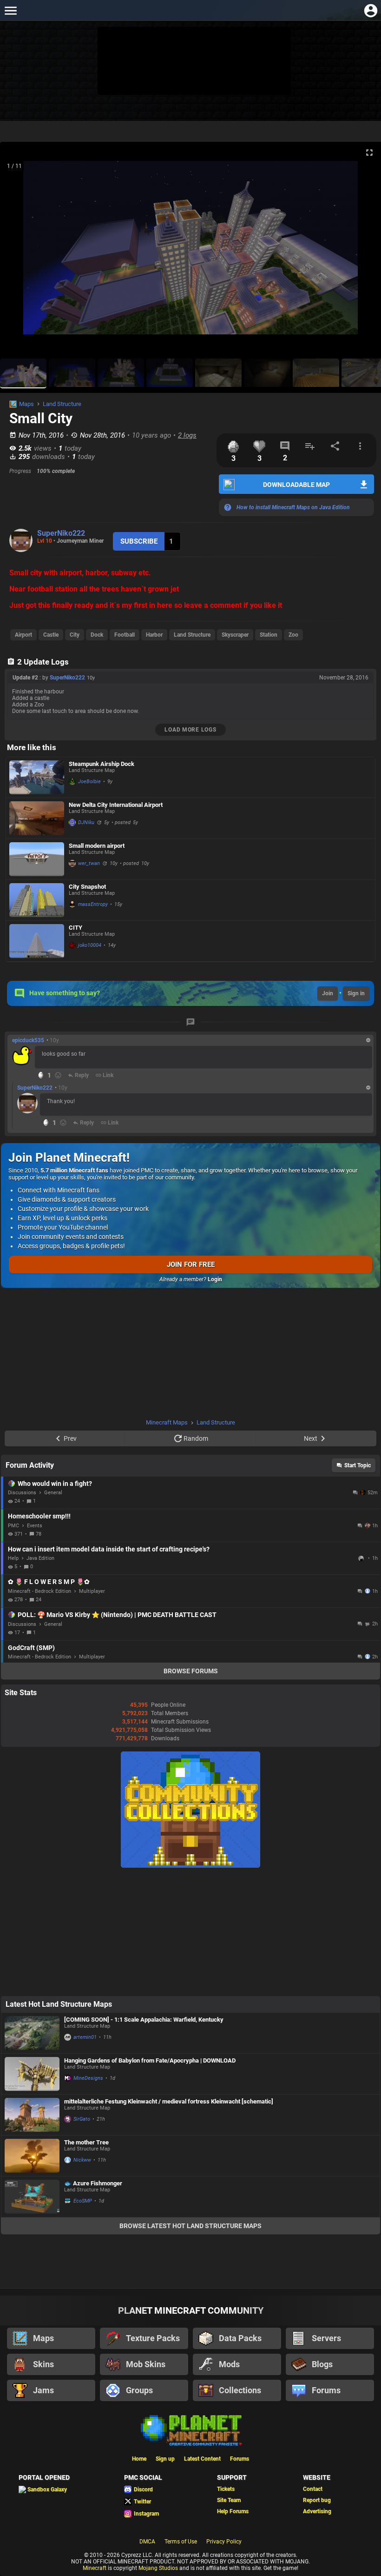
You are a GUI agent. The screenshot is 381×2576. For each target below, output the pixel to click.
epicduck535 (28, 1040)
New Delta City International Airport (116, 805)
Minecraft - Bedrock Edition (39, 1591)
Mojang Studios (158, 2568)
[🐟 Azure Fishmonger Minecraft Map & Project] (32, 2197)
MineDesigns (88, 2078)
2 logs (187, 435)
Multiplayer (92, 1591)
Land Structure (62, 404)
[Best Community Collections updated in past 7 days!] (190, 1866)
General (53, 1493)
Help (13, 1558)
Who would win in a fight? (55, 1484)
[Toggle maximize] (369, 153)
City (75, 635)
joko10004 (90, 945)
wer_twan (89, 863)
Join (328, 993)
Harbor (154, 635)
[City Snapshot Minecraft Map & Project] (37, 900)
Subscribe (139, 541)
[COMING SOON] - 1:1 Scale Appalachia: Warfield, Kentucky (144, 2020)
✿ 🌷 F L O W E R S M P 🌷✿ (49, 1582)
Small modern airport (97, 846)
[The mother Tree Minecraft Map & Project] (32, 2156)
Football (125, 635)
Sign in (356, 993)
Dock (97, 635)
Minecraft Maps (167, 1422)
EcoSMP (83, 2201)
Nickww (82, 2160)
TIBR (362, 1558)
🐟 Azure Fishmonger (93, 2183)
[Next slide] (362, 252)
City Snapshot (87, 887)
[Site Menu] (10, 10)
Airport (23, 635)
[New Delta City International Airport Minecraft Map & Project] (37, 818)
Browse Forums (191, 1671)
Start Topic (358, 1465)
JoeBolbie (89, 782)
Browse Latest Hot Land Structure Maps (190, 2226)
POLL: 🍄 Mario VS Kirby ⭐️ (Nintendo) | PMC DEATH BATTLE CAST (117, 1615)
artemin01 (85, 2037)
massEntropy (93, 904)
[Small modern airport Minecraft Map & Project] (37, 859)
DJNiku (86, 822)
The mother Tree (86, 2142)
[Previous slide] (19, 252)
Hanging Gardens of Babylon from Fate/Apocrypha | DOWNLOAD (150, 2060)
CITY (76, 928)
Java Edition (40, 1558)
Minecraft (95, 2568)
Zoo (293, 635)
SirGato (82, 2119)
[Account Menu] (371, 10)
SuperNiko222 (61, 533)
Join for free (191, 1265)
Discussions (22, 1493)
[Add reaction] (58, 1075)
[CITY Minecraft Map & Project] (37, 941)
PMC (13, 1526)
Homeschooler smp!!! (39, 1516)
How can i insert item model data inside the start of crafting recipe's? (109, 1549)
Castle (51, 635)
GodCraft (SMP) (31, 1648)
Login (215, 1279)
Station (269, 635)
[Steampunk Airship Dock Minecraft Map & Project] (37, 777)
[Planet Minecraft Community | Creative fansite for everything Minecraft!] (190, 2430)
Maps (26, 404)
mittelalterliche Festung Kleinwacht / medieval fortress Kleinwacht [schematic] (169, 2101)
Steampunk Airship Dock (102, 764)
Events (35, 1526)
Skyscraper (235, 635)
